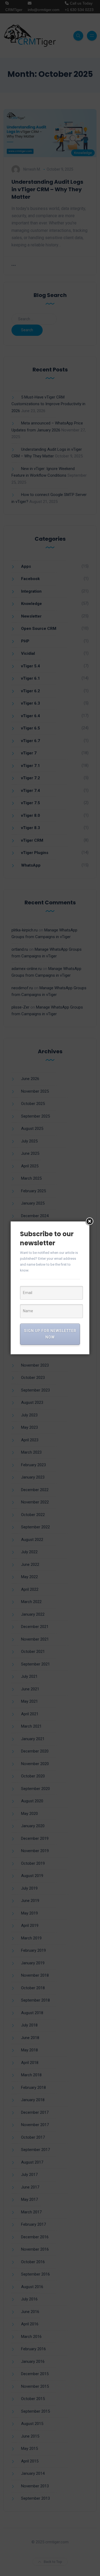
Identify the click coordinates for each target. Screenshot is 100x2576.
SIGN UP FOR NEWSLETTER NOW (50, 1334)
